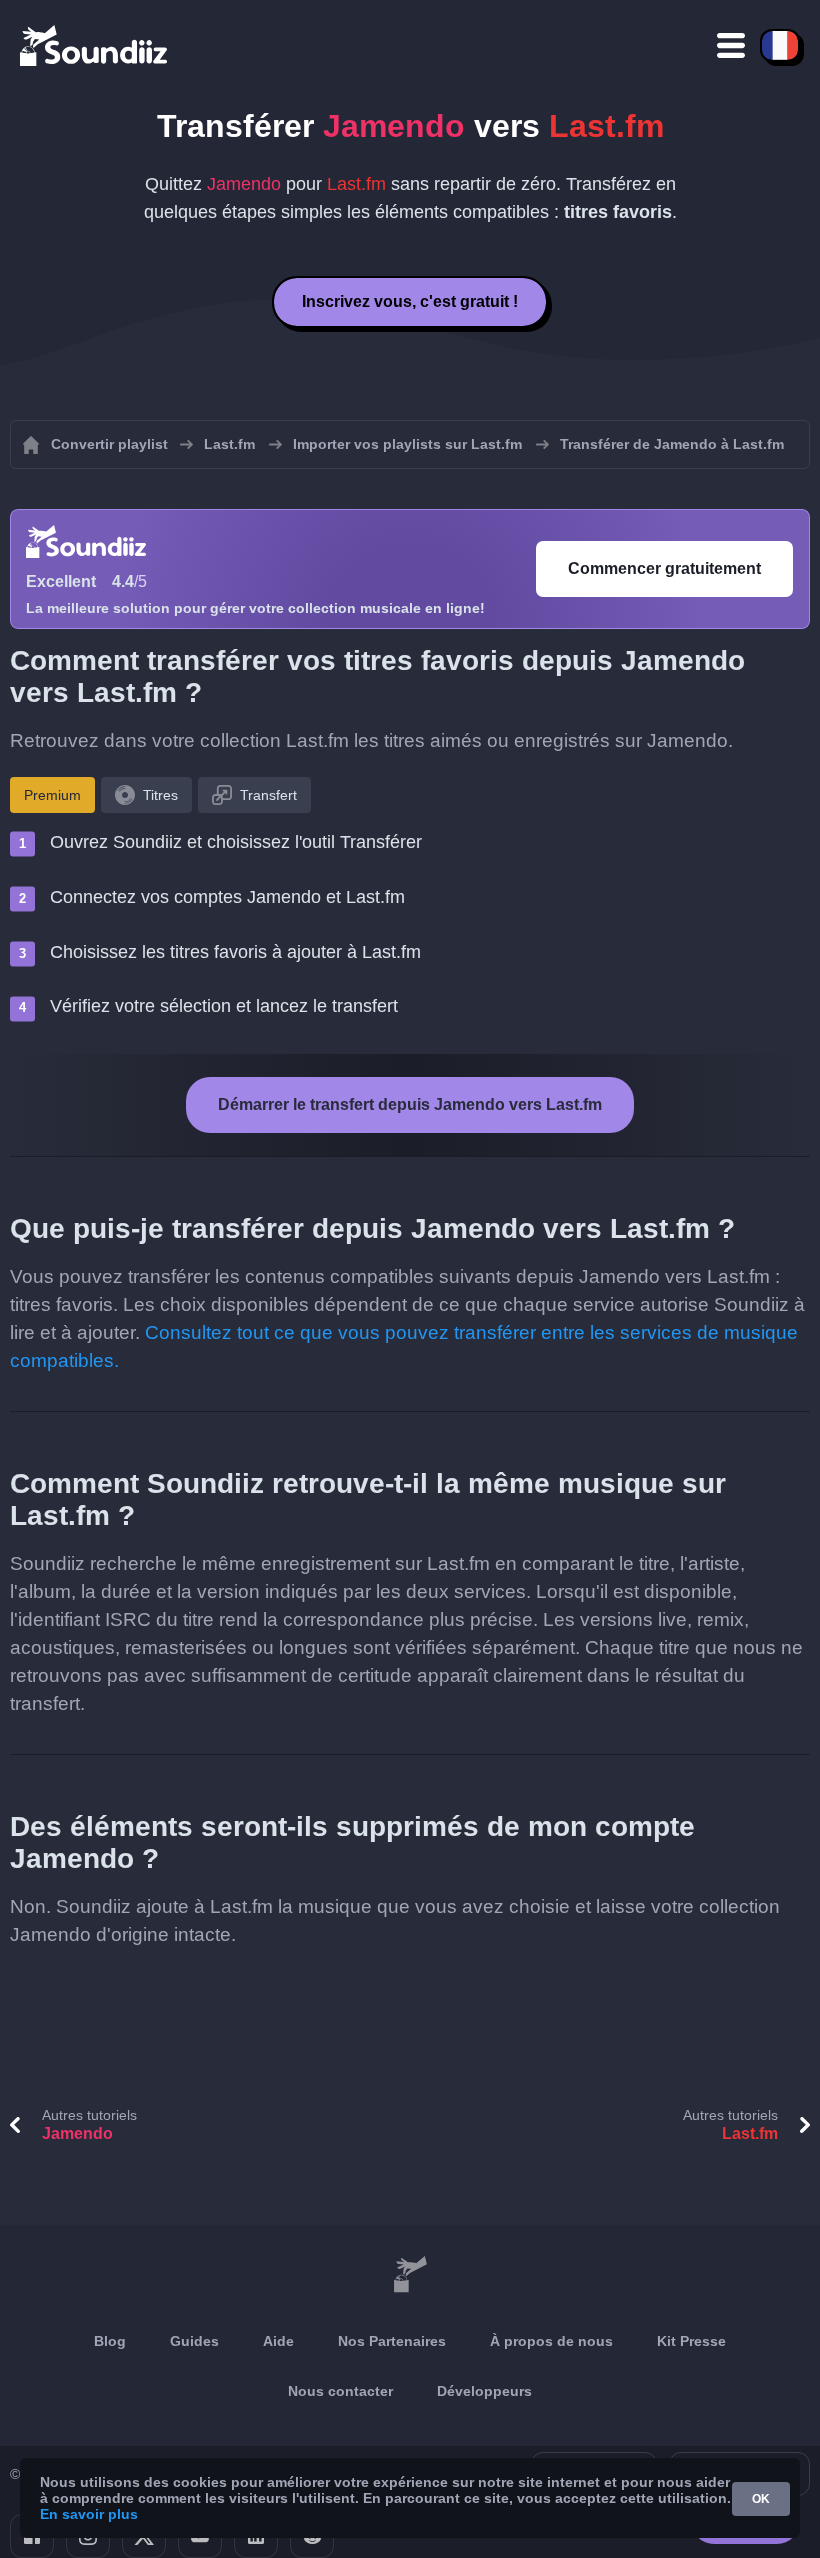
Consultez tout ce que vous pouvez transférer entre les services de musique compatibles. (404, 1346)
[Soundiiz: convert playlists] (410, 2275)
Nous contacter (340, 2391)
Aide (278, 2341)
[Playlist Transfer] (95, 45)
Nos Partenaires (392, 2341)
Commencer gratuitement (664, 568)
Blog (110, 2341)
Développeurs (484, 2391)
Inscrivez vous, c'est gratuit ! (410, 301)
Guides (194, 2341)
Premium (52, 795)
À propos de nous (551, 2341)
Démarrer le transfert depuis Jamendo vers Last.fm (410, 1104)
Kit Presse (691, 2341)
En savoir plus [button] (89, 2514)
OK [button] (761, 2499)
